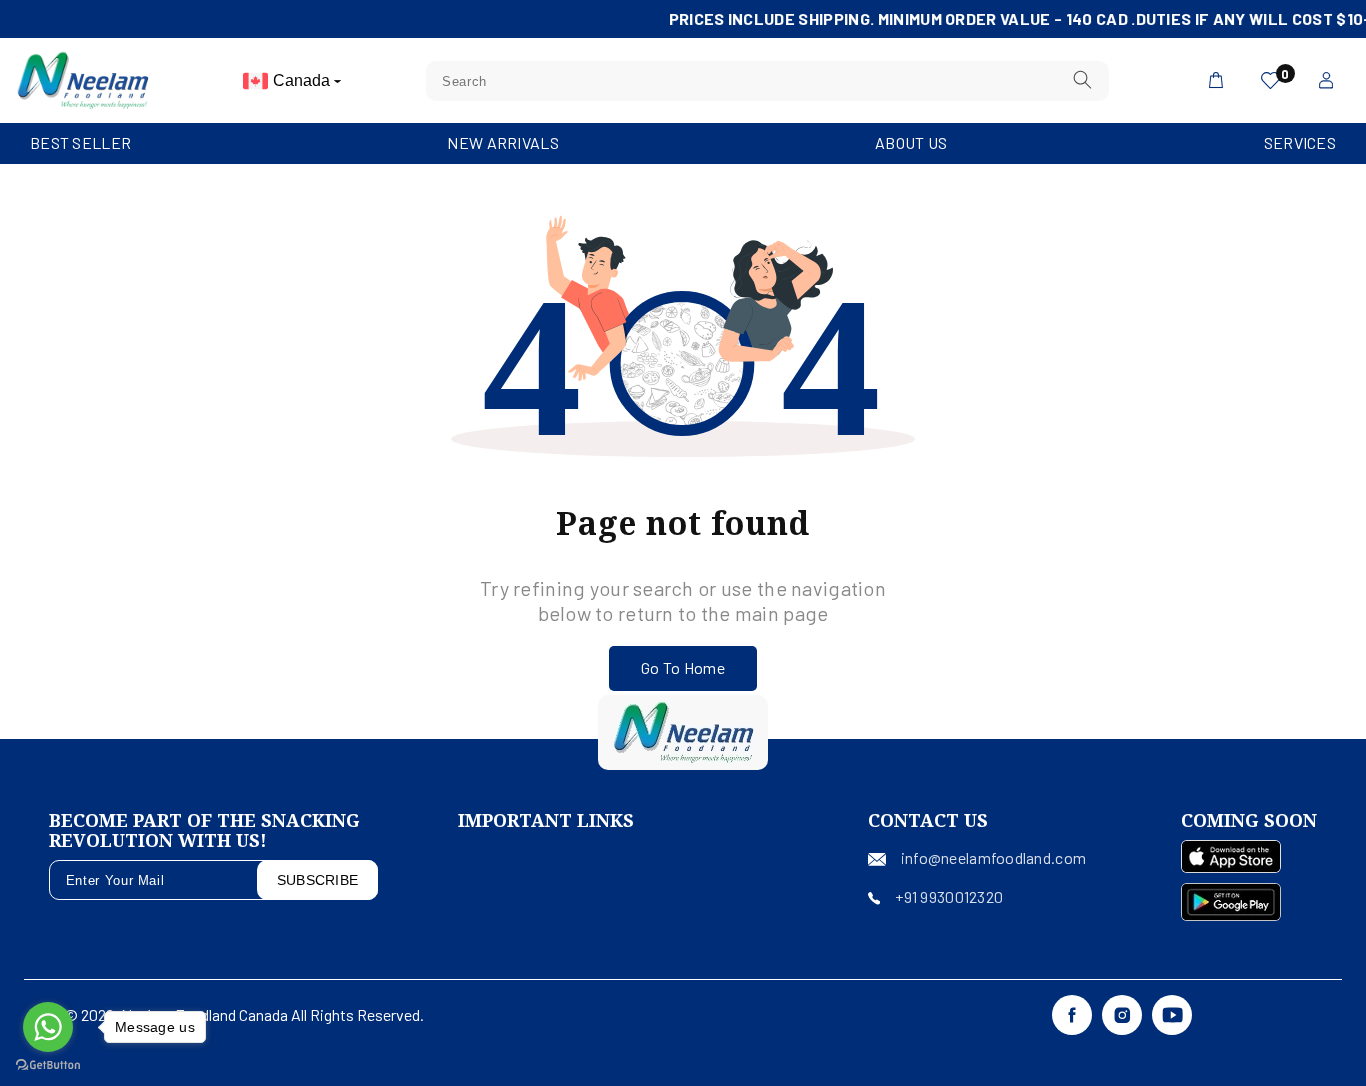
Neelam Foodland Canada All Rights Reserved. (272, 1014)
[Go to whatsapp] (48, 1027)
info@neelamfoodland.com (993, 857)
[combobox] (767, 81)
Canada (303, 80)
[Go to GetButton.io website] (48, 1065)
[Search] (1083, 80)
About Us (911, 142)
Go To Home (683, 667)
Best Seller (80, 142)
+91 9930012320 (949, 896)
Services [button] (1300, 142)
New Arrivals (502, 142)
